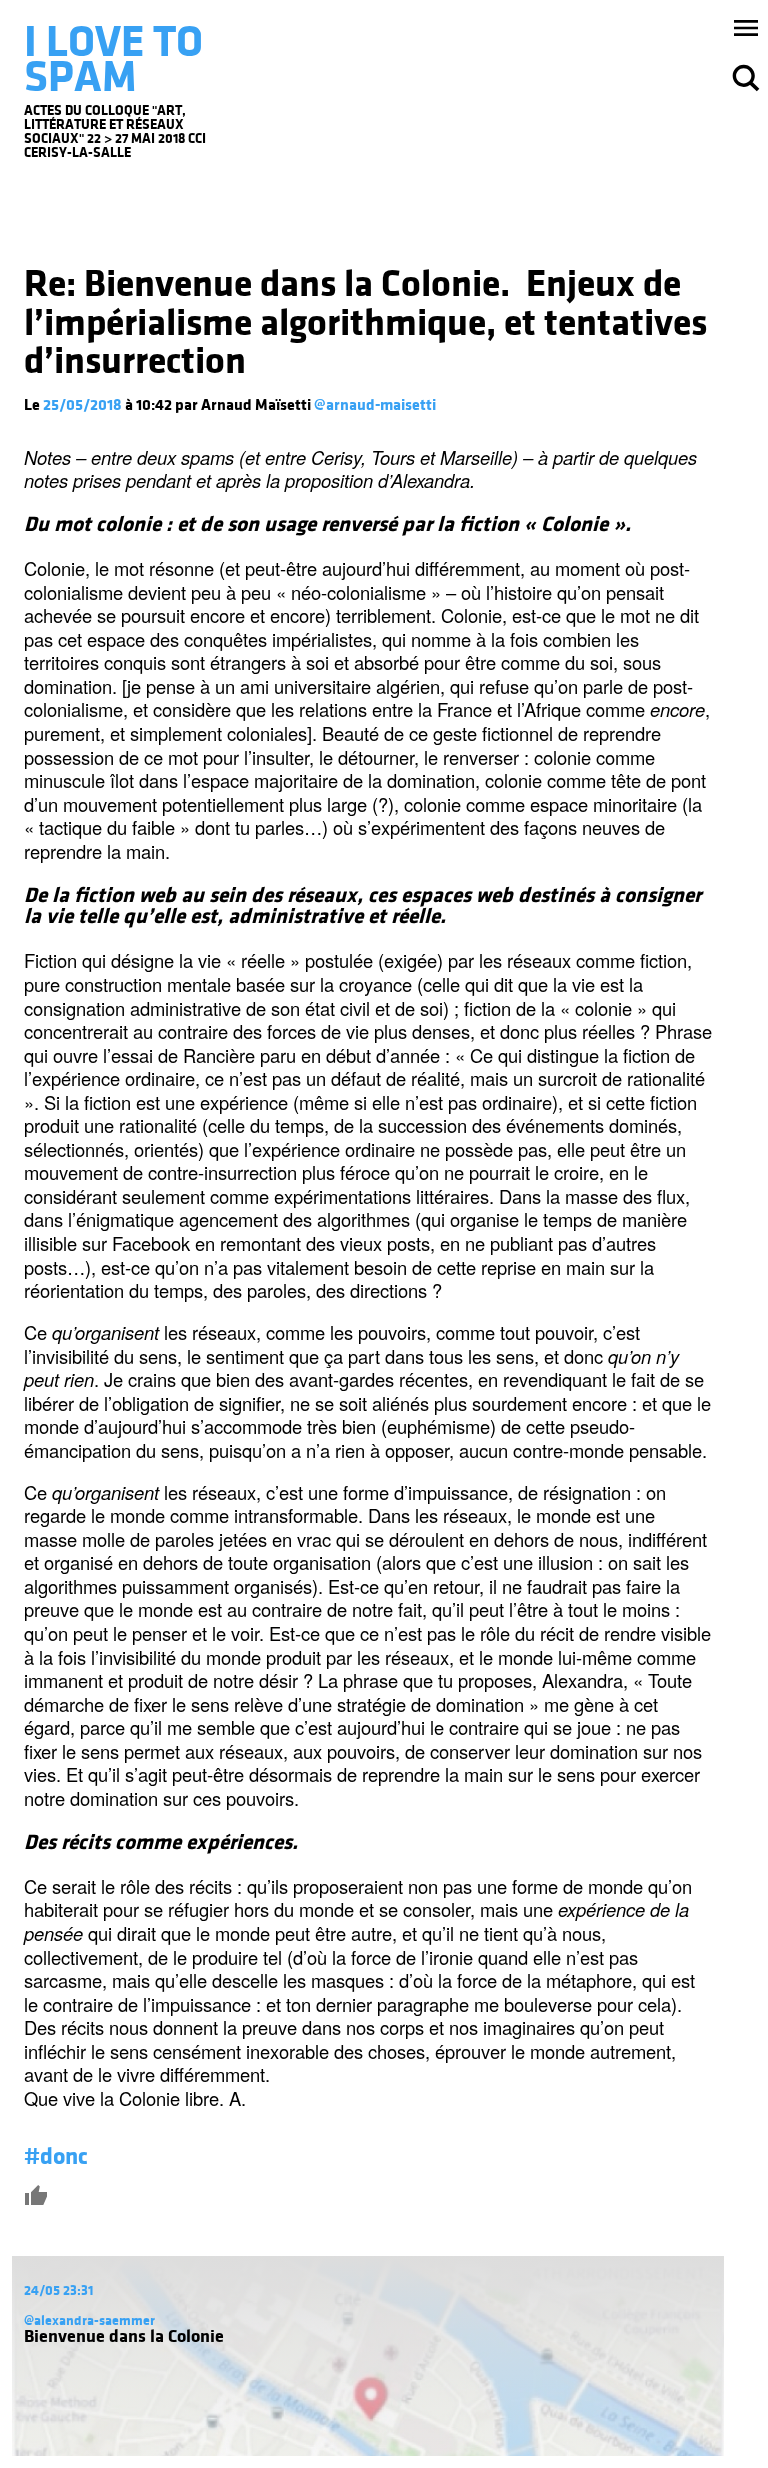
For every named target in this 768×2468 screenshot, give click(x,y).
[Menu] (746, 28)
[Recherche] (746, 78)
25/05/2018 (82, 405)
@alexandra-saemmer (89, 2320)
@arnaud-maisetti (375, 405)
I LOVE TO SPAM (113, 59)
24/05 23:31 (58, 2290)
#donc (56, 2156)
